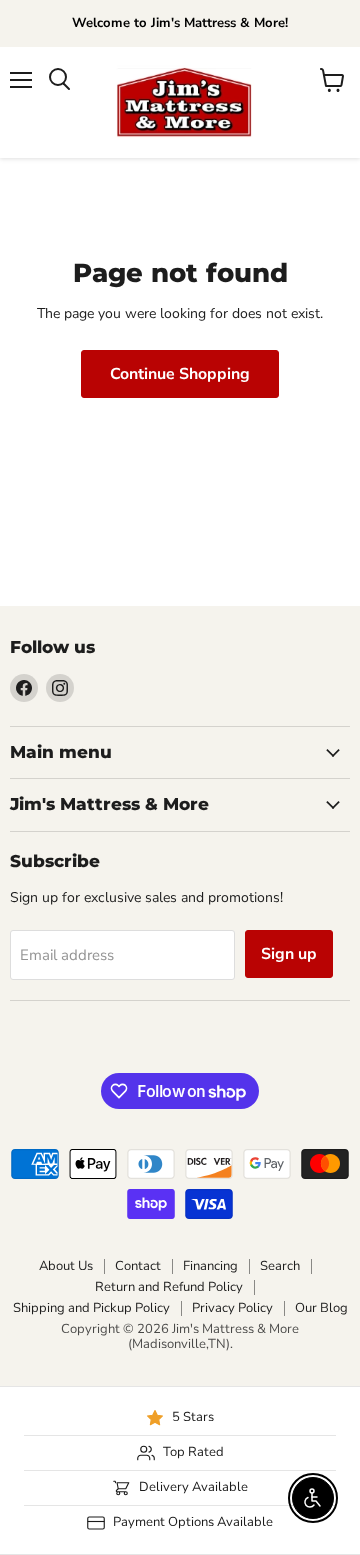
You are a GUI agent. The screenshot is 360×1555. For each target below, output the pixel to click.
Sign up (289, 954)
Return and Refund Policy (169, 1287)
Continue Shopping (180, 374)
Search (280, 1266)
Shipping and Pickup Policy (91, 1308)
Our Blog (321, 1308)
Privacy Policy (232, 1308)
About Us (66, 1266)
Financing (210, 1266)
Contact (138, 1266)
